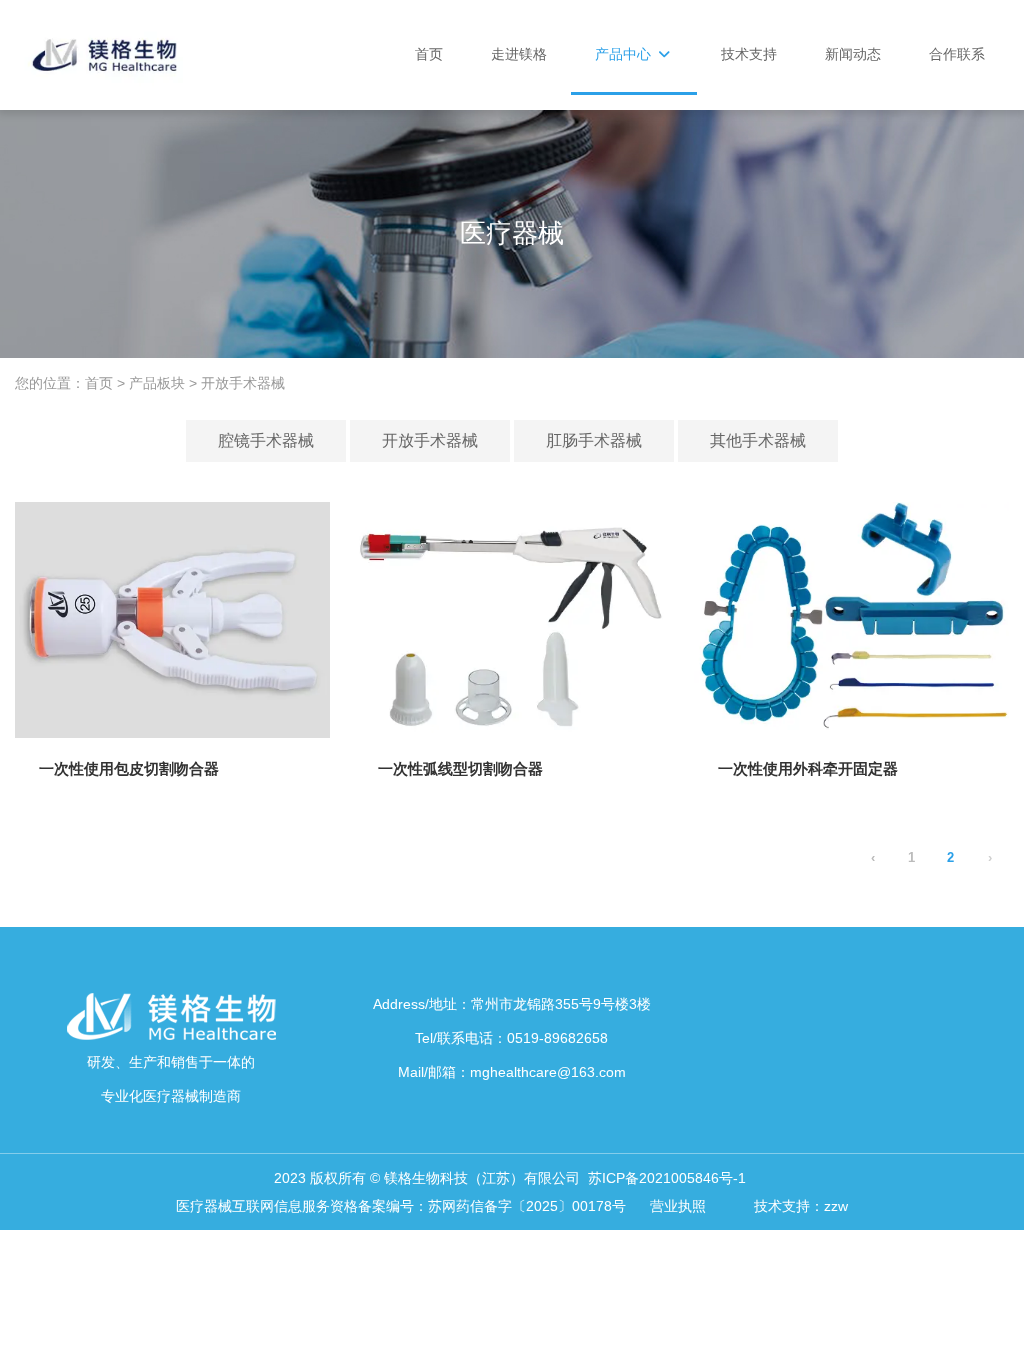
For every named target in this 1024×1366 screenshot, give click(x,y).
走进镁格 (519, 54)
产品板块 (157, 384)
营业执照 (680, 1206)
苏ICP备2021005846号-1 (669, 1178)
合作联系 (957, 54)
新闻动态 (853, 54)
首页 (429, 54)
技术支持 (749, 54)
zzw (836, 1206)
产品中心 (625, 54)
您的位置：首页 (66, 384)
